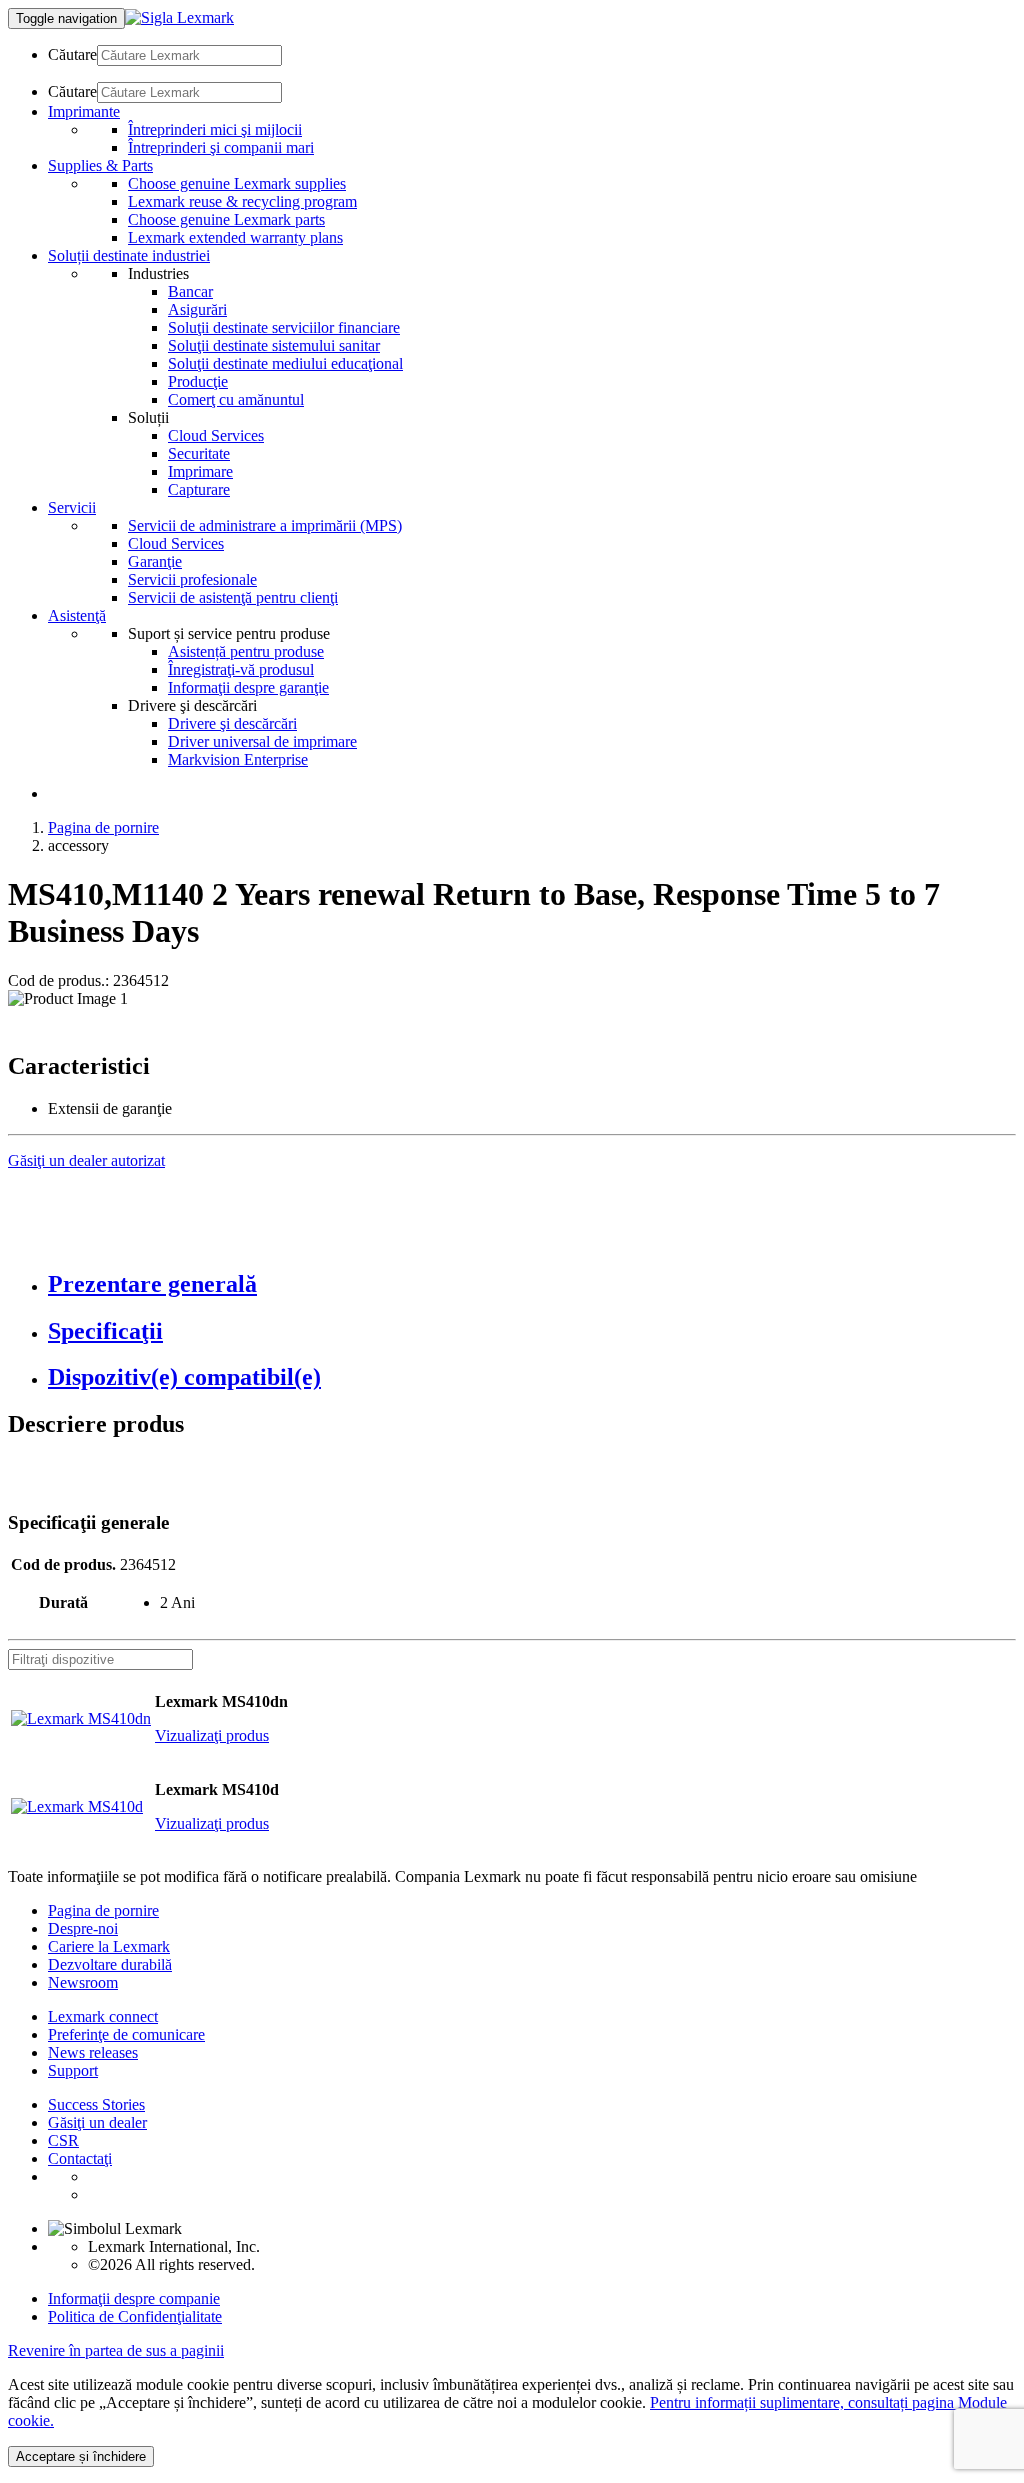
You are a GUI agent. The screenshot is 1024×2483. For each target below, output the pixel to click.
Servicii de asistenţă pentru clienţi (233, 597)
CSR (63, 2140)
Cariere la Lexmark (109, 1946)
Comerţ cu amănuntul (236, 399)
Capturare (199, 489)
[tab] (532, 1284)
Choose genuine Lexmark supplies (237, 183)
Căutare (72, 54)
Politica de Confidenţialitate (135, 2316)
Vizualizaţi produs (212, 1735)
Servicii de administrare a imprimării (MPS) (265, 525)
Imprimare (200, 471)
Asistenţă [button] (77, 615)
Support (73, 2070)
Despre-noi (83, 1928)
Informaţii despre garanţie (248, 687)
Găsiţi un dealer (97, 2122)
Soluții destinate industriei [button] (129, 255)
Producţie (198, 381)
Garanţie (155, 561)
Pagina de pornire (103, 827)
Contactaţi (80, 2158)
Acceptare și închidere (81, 2456)
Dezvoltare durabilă (110, 1964)
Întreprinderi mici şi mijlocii (215, 129)
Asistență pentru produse (246, 651)
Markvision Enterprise (238, 759)
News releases (93, 2052)
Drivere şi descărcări (232, 723)
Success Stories (96, 2104)
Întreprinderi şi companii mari (221, 147)
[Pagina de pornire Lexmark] (179, 17)
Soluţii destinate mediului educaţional (285, 363)
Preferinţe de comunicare (126, 2034)
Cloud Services (216, 435)
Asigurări (197, 309)
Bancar (190, 291)
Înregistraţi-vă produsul (241, 669)
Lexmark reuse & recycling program (242, 201)
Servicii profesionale (192, 579)
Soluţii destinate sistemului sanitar (274, 345)
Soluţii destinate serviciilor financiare (284, 327)
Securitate (199, 453)
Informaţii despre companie (134, 2298)
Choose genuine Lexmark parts (226, 219)
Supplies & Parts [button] (100, 165)
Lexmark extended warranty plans (235, 237)
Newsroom (83, 1982)
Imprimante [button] (84, 111)
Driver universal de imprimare (262, 741)
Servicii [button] (72, 507)
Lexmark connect (103, 2016)
